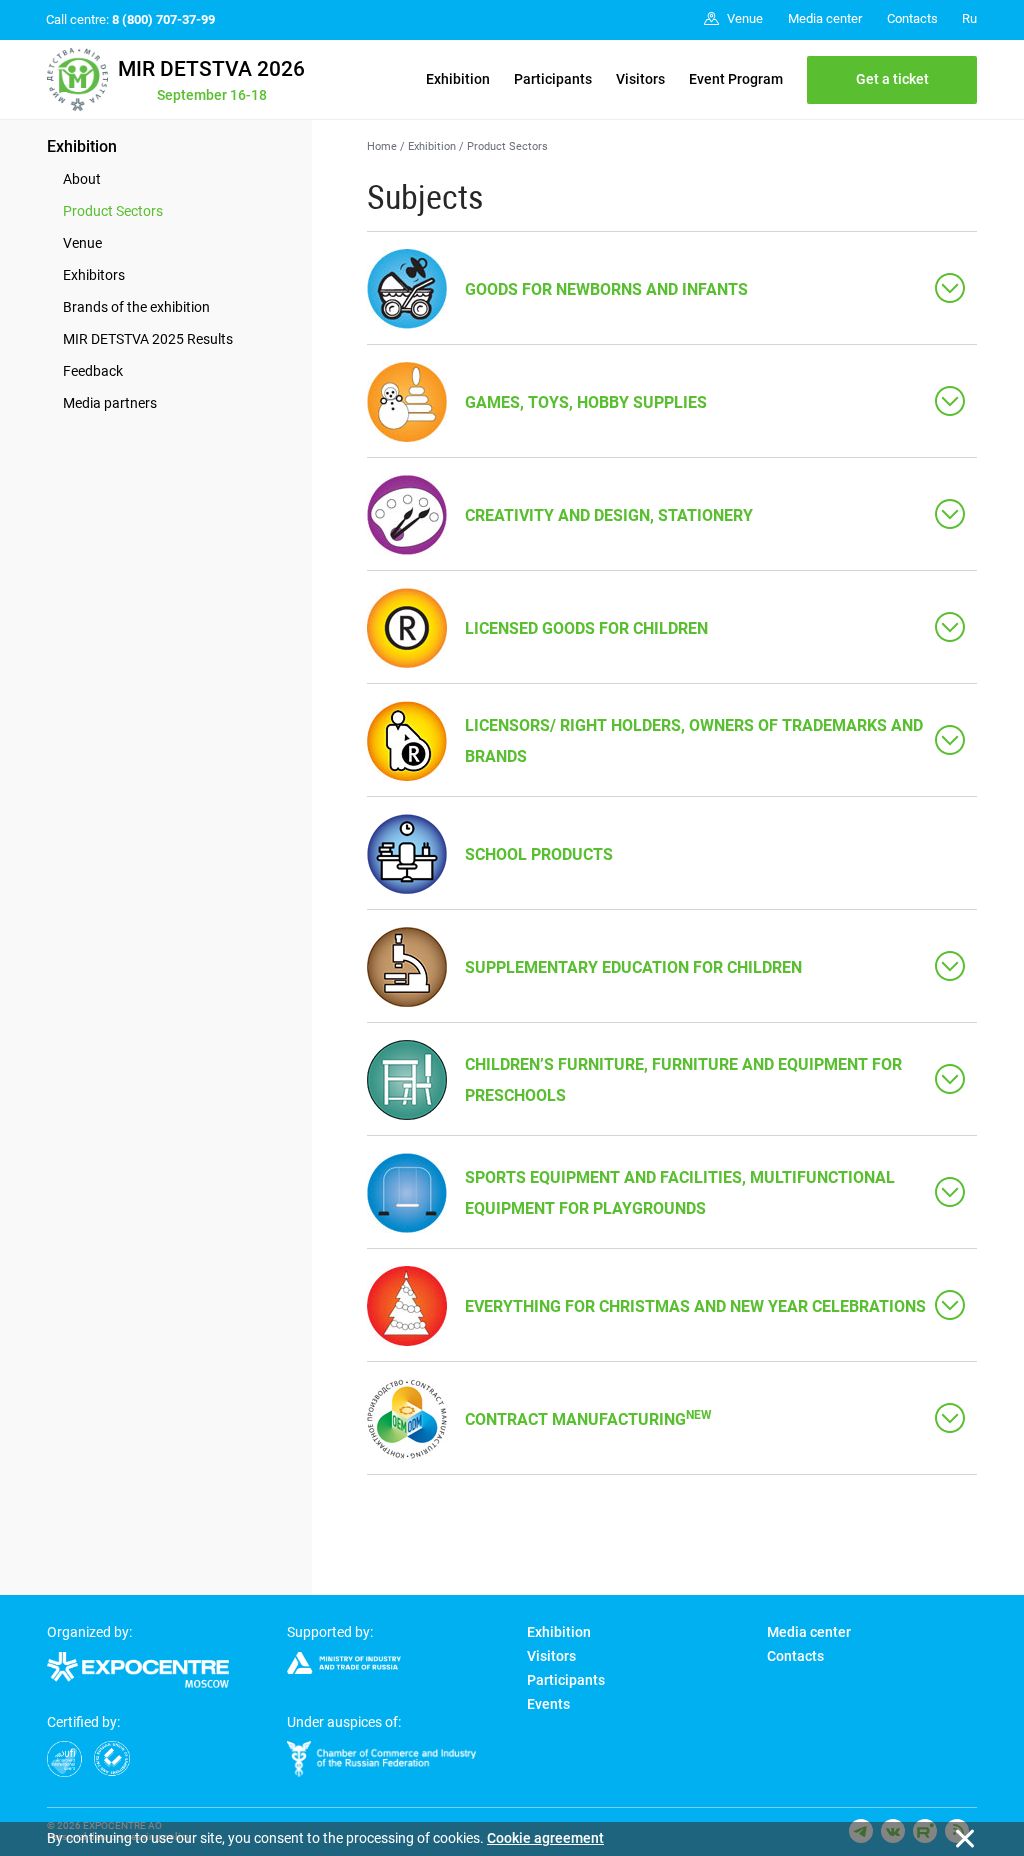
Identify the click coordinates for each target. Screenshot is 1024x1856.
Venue (82, 243)
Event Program (736, 79)
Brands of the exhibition (136, 307)
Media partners (110, 403)
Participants (553, 79)
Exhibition (458, 79)
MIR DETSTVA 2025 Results (148, 339)
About (82, 179)
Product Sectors (113, 211)
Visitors (640, 79)
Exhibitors (94, 275)
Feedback (93, 371)
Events (548, 1704)
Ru (969, 18)
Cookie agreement (545, 1838)
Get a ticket (892, 79)
